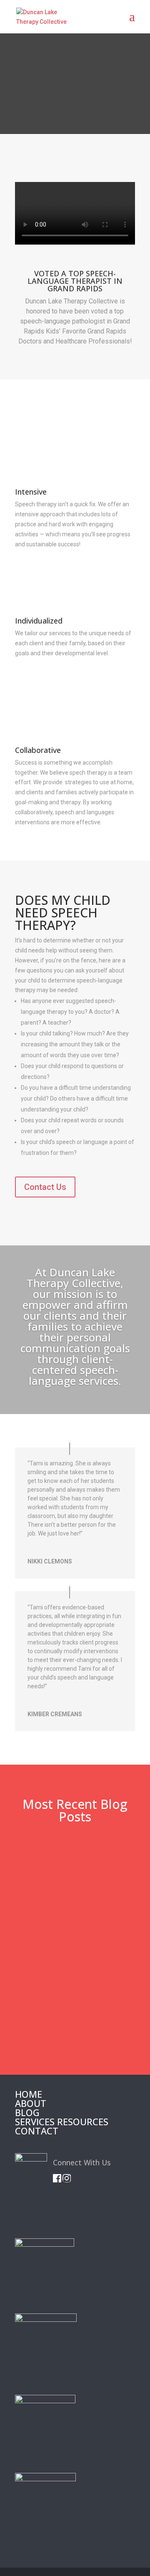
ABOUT (31, 2103)
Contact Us (45, 1187)
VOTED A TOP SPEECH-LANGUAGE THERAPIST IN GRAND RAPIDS (75, 282)
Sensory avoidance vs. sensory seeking (71, 2009)
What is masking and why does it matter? (72, 1947)
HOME (29, 2094)
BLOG (27, 2112)
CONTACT (37, 2131)
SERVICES (35, 2121)
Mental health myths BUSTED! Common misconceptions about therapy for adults (74, 1882)
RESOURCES (83, 2121)
